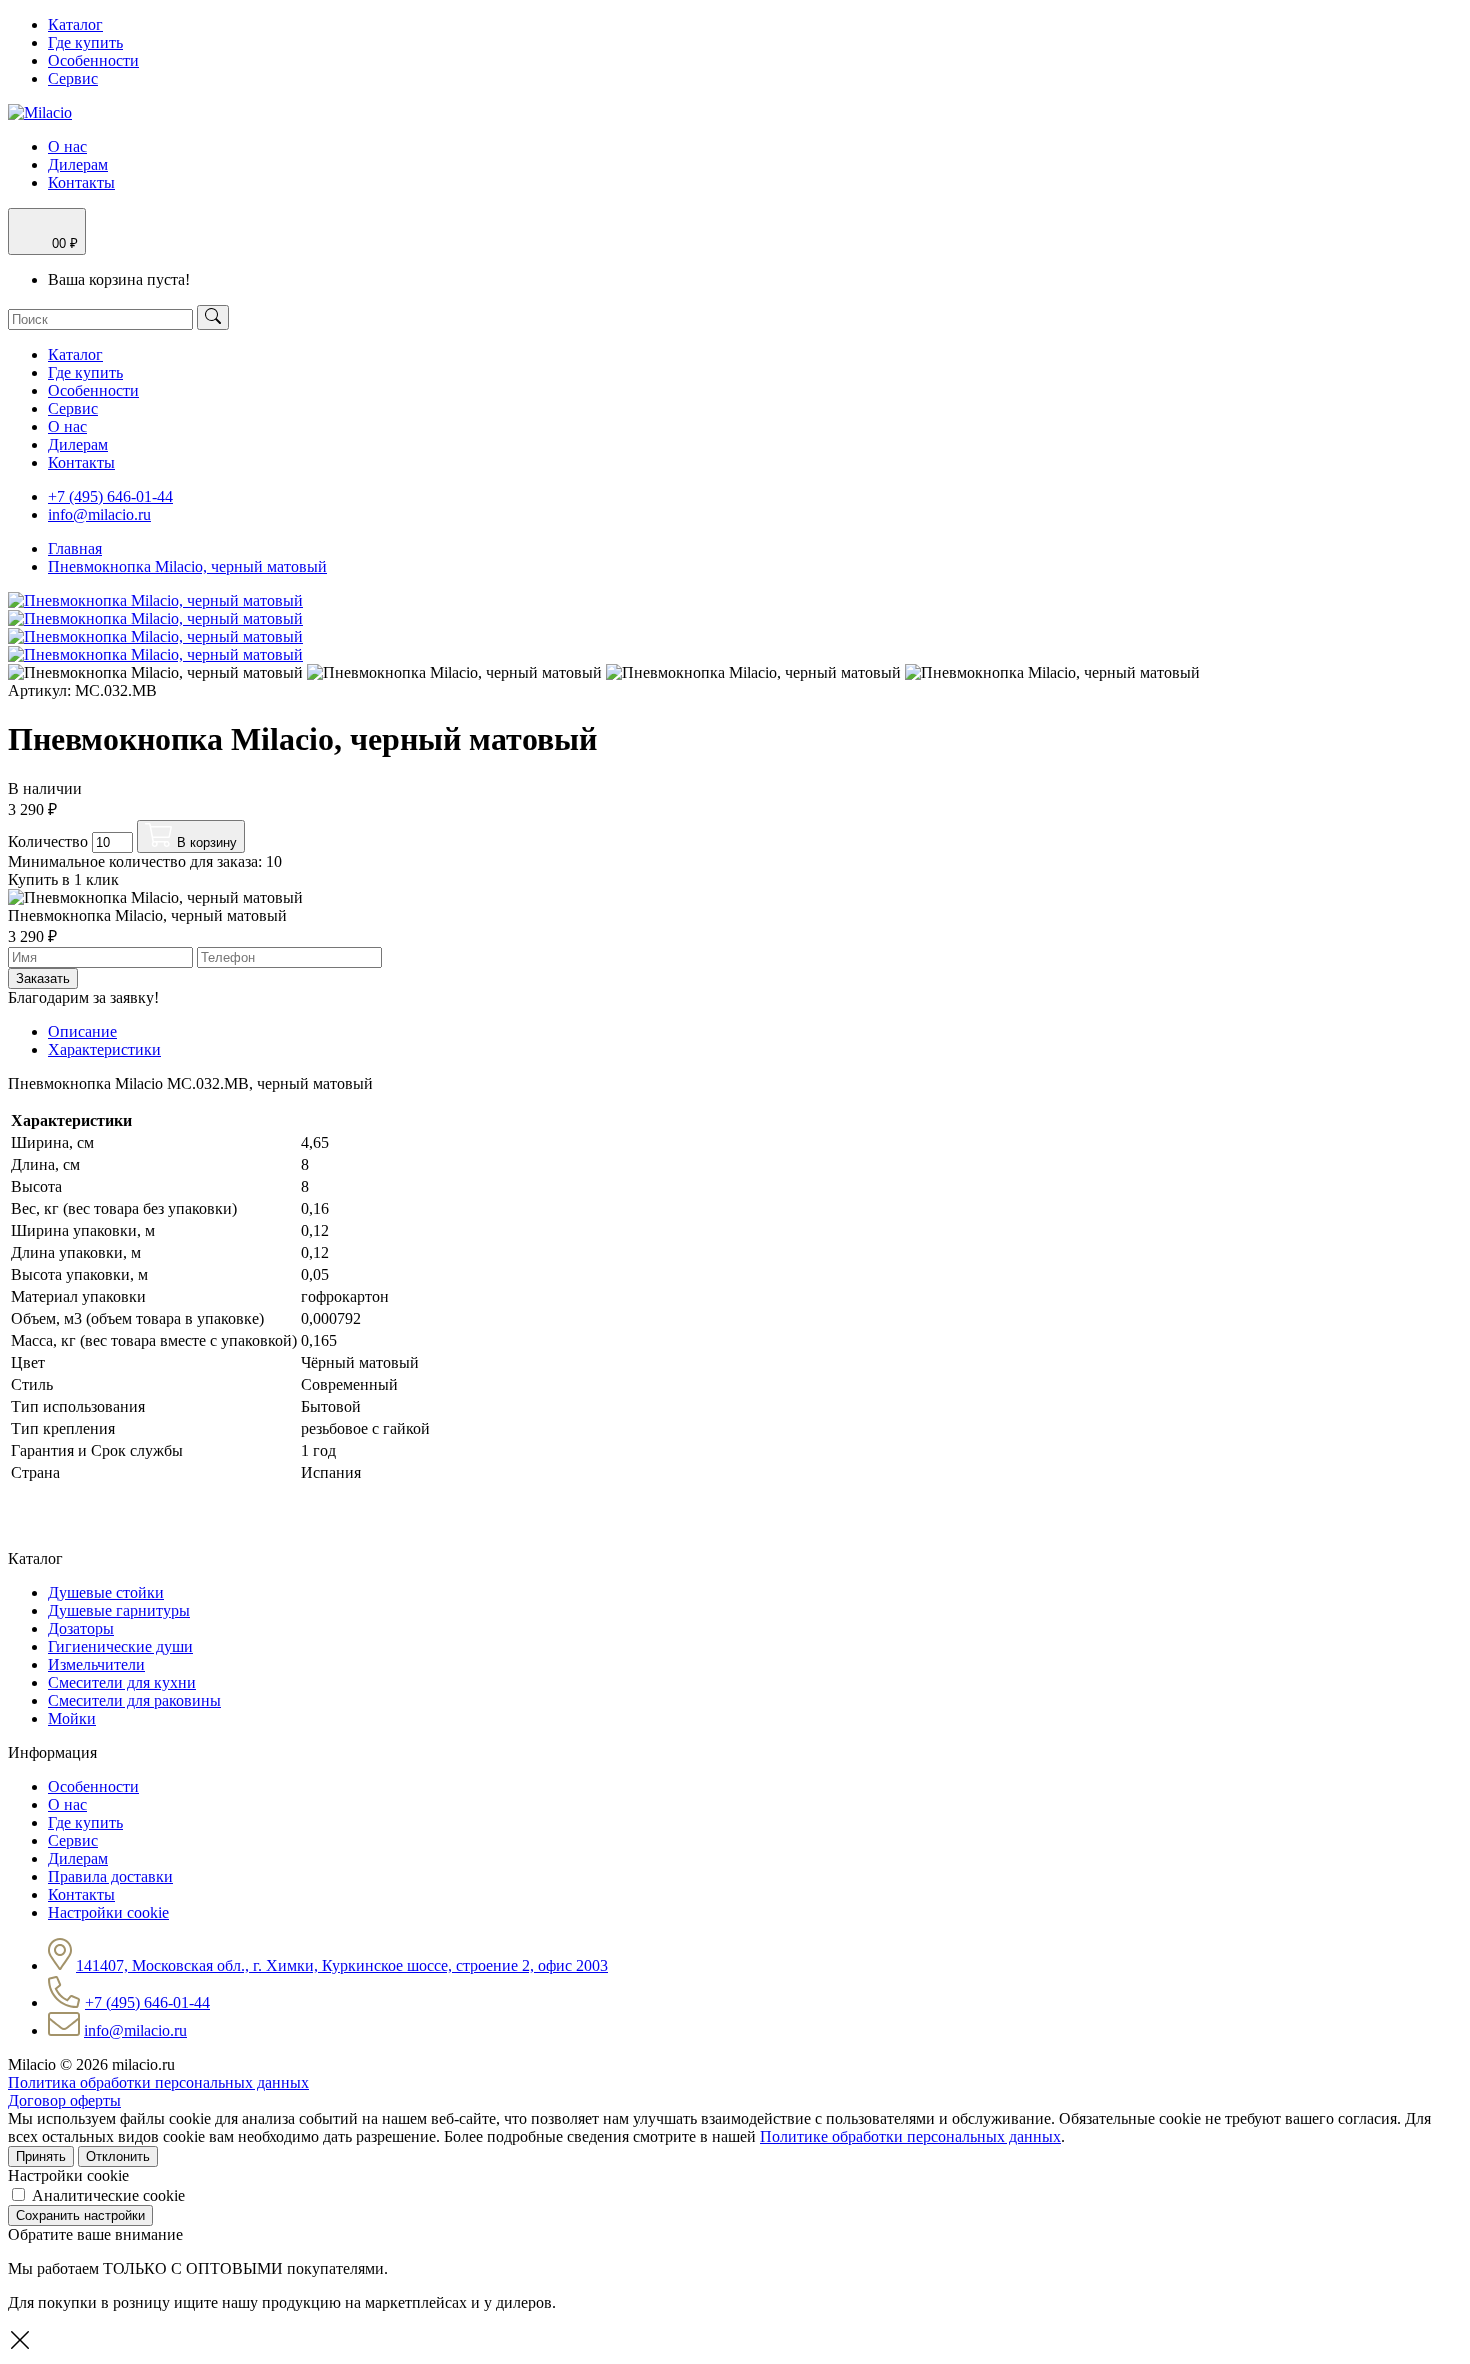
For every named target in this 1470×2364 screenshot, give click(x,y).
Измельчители (96, 1664)
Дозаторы (81, 1628)
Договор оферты (64, 2100)
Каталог (75, 24)
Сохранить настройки (80, 2215)
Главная (75, 548)
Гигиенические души (120, 1646)
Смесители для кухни (122, 1682)
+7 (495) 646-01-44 (110, 496)
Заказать (43, 978)
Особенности (93, 60)
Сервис (73, 78)
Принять (41, 2156)
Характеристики (104, 1049)
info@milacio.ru (99, 514)
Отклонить (118, 2156)
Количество (48, 841)
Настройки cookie (108, 1912)
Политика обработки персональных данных (158, 2082)
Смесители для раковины (134, 1700)
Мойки (72, 1718)
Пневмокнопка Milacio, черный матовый (187, 566)
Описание (82, 1031)
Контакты (81, 182)
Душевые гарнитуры (119, 1610)
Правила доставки (110, 1876)
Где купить (85, 42)
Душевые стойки (106, 1592)
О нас (67, 146)
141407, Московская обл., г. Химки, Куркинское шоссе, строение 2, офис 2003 (342, 1965)
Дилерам (78, 164)
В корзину (205, 842)
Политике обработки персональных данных (910, 2136)
